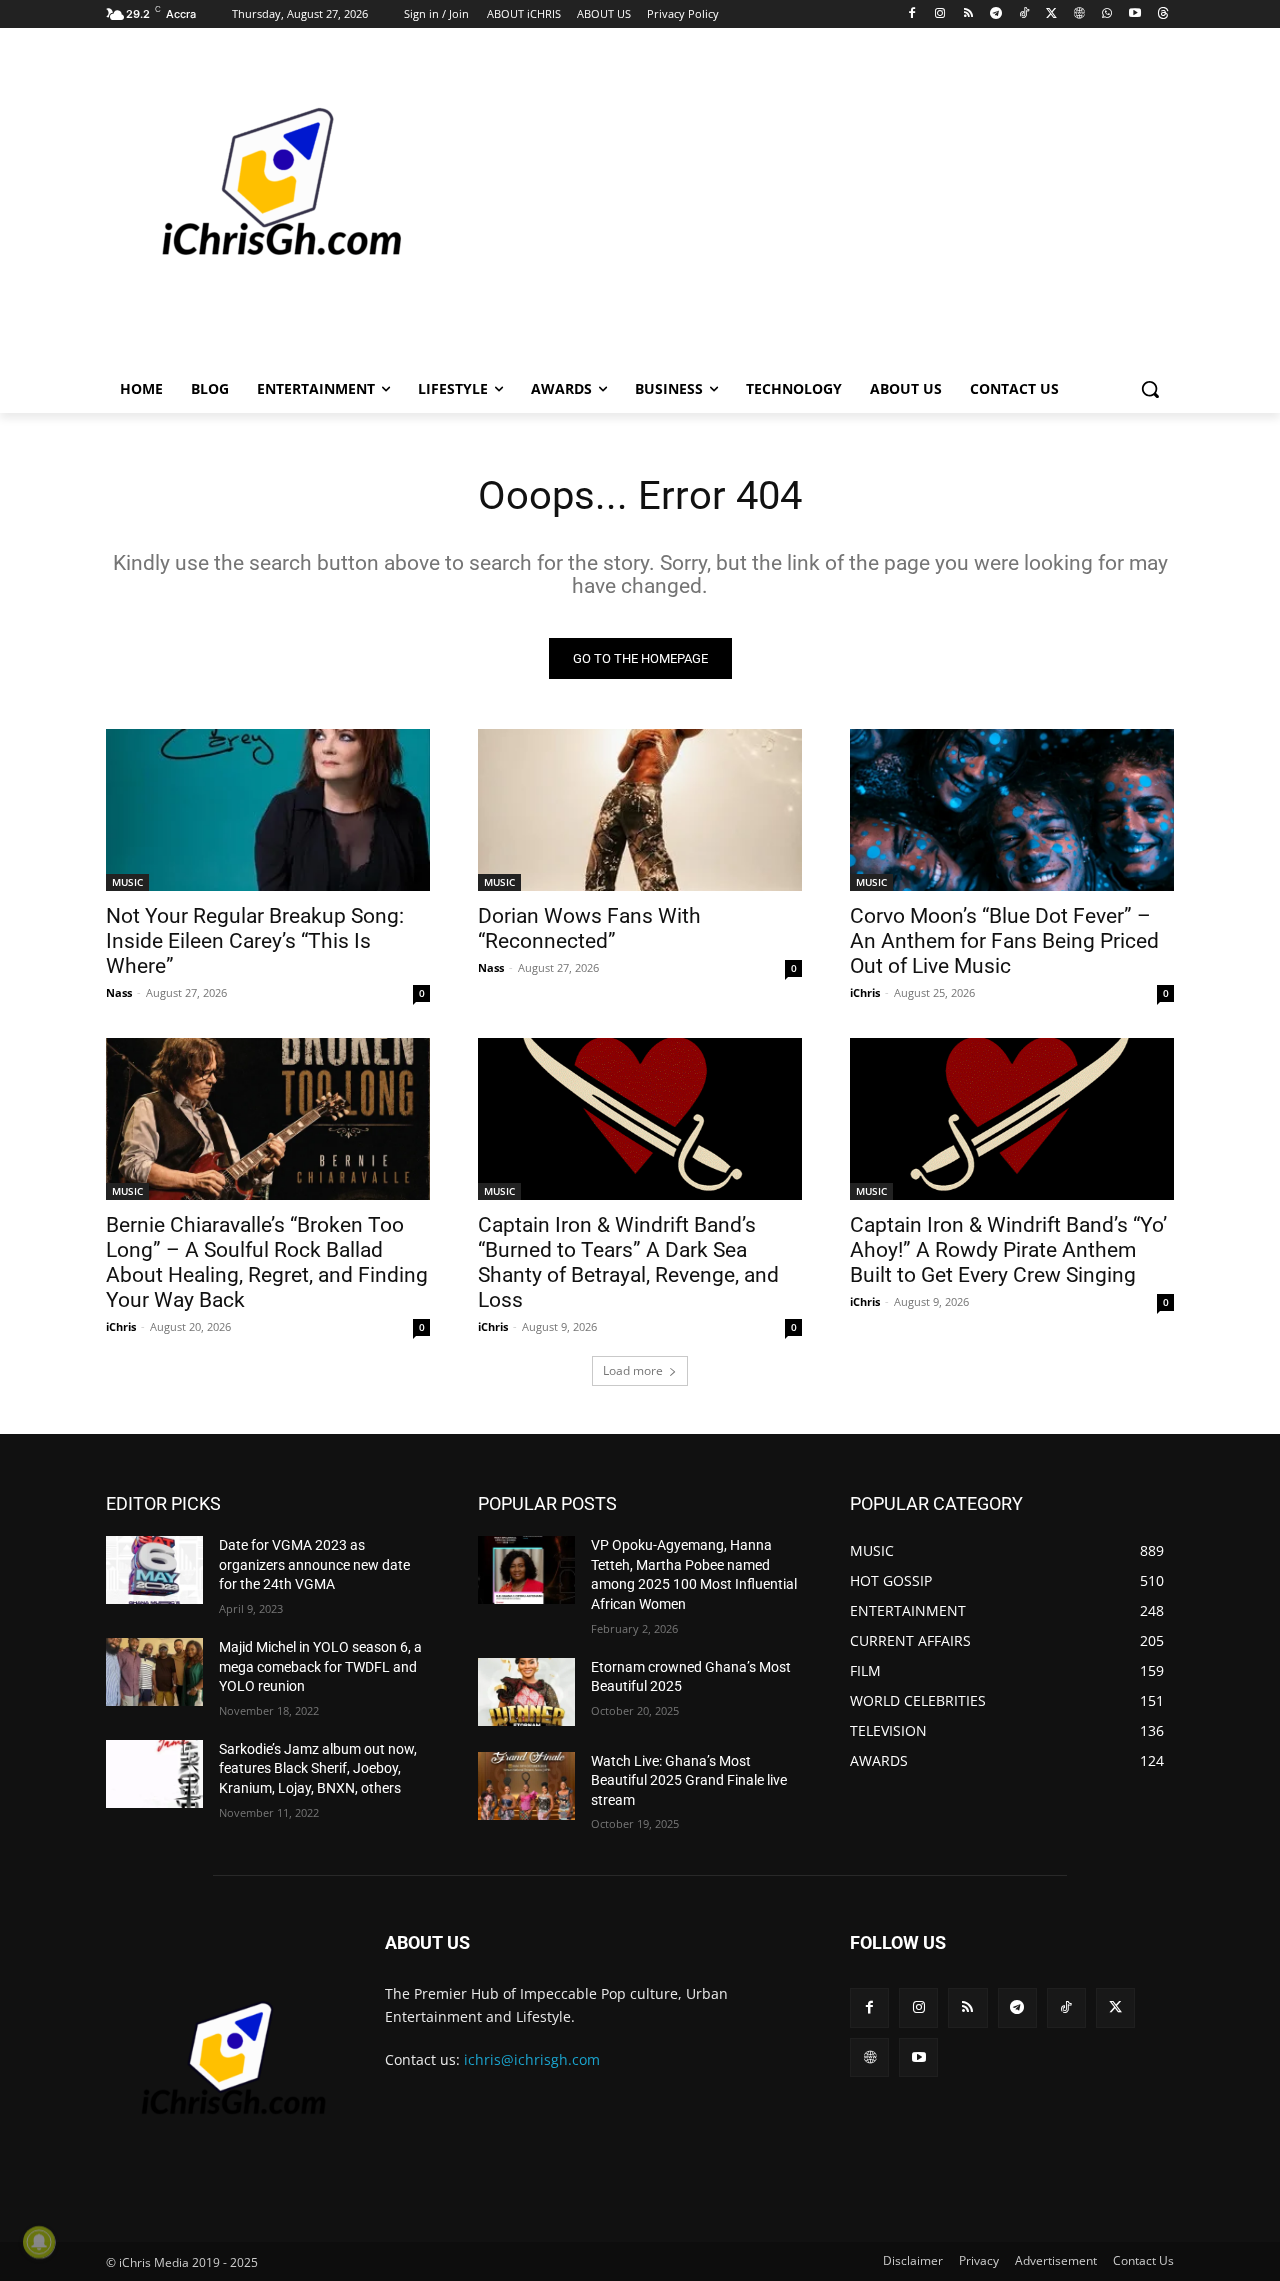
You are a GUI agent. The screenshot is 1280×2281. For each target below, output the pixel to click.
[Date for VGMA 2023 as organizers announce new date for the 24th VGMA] (154, 1570)
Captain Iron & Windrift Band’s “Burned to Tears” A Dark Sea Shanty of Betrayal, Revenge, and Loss (628, 1262)
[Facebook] (912, 14)
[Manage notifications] (39, 2242)
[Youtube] (1134, 14)
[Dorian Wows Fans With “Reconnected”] (640, 810)
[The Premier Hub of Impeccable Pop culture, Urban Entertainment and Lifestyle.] (266, 206)
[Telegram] (995, 14)
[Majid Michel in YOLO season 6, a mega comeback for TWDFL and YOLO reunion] (154, 1672)
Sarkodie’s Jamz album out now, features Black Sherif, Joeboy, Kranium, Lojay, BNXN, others (318, 1768)
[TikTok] (1023, 14)
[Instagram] (940, 14)
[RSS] (968, 14)
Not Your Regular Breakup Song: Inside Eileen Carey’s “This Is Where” (255, 941)
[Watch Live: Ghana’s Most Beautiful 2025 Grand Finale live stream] (526, 1786)
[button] (1150, 389)
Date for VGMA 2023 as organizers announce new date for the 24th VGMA (314, 1564)
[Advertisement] (790, 204)
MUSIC (127, 882)
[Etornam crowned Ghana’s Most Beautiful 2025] (526, 1692)
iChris (865, 992)
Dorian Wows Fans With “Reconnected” (589, 928)
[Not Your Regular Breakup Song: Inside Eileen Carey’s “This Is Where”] (268, 810)
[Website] (1079, 14)
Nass (119, 992)
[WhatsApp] (1107, 14)
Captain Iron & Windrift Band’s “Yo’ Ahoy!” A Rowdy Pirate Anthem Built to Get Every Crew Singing (1008, 1250)
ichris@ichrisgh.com (532, 2059)
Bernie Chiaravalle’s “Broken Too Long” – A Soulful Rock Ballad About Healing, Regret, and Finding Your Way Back (267, 1262)
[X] (1051, 14)
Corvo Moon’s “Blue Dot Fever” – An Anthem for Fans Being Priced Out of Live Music (1004, 941)
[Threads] (1162, 14)
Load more (633, 1370)
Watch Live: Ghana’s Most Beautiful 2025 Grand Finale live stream (689, 1780)
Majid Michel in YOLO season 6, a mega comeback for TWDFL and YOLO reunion (320, 1666)
